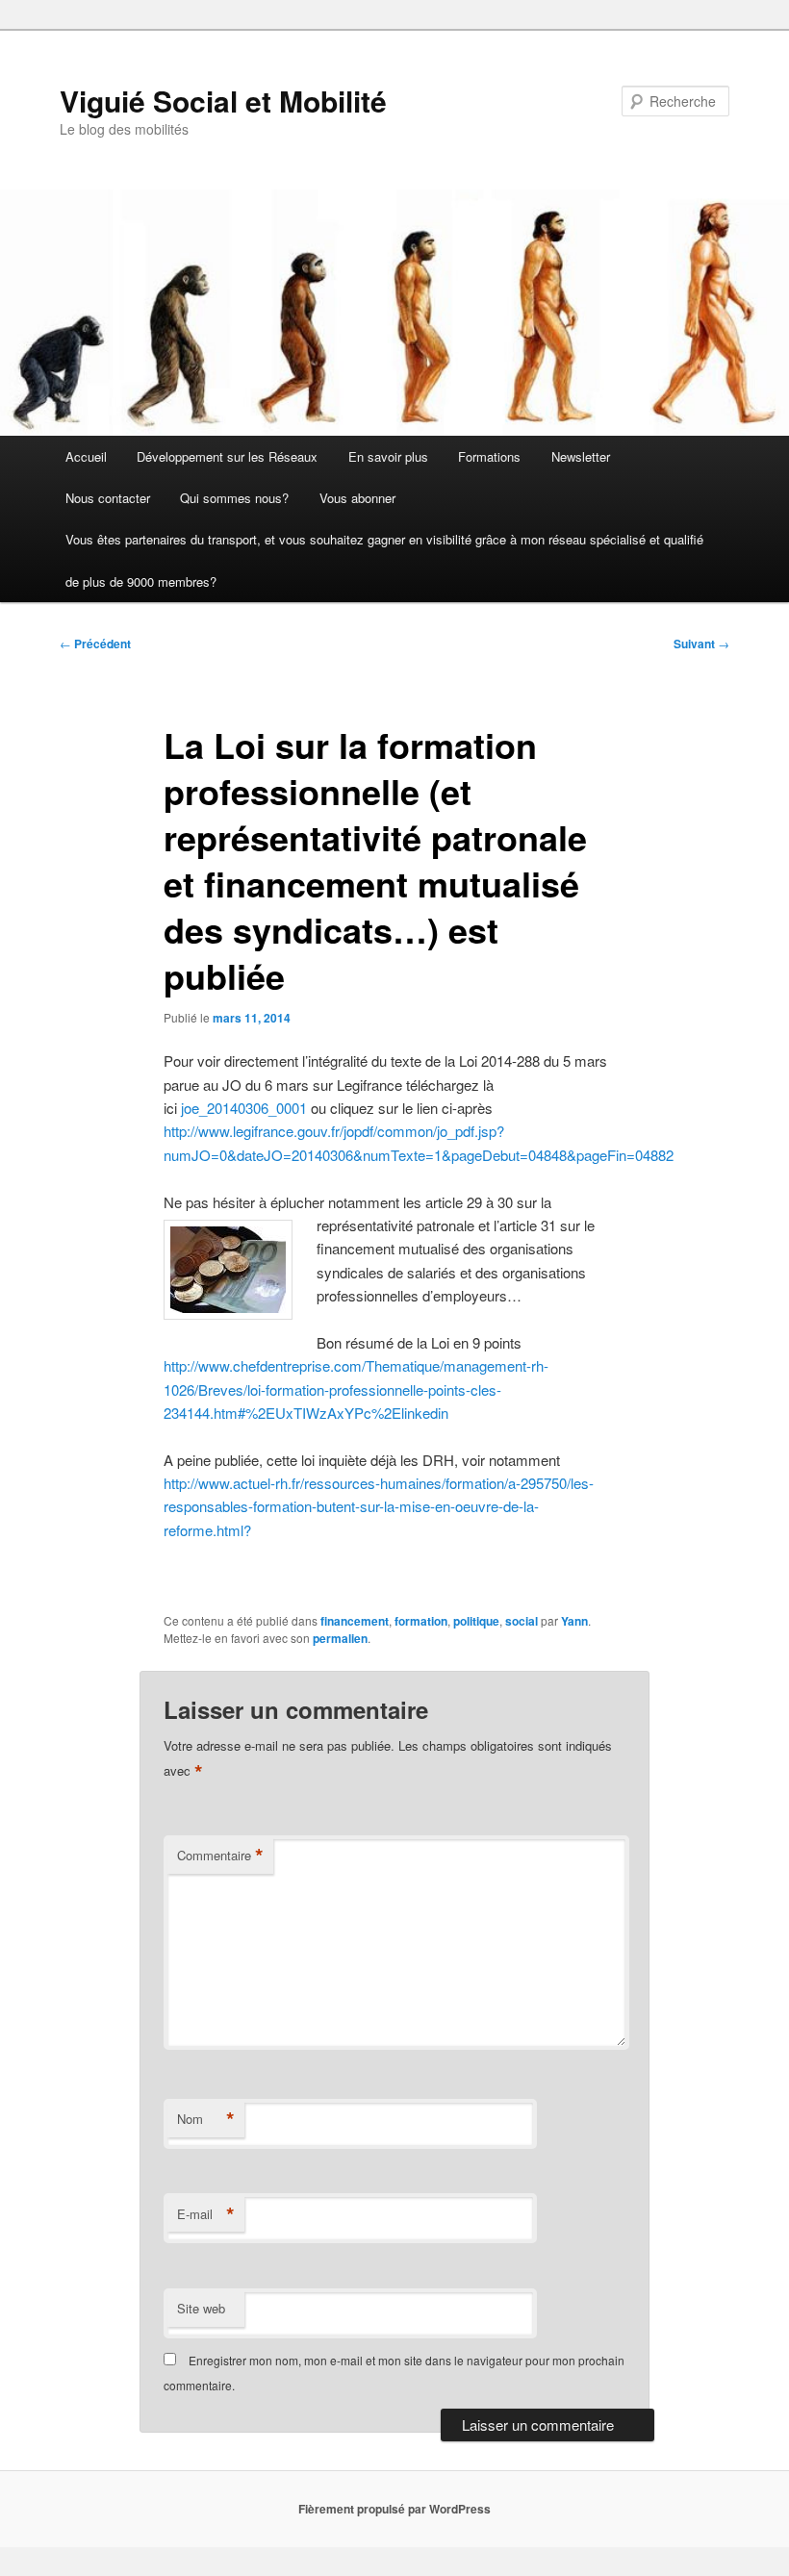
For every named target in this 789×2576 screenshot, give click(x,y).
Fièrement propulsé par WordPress (394, 2509)
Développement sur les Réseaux (227, 456)
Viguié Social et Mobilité (223, 101)
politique (476, 1621)
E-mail (206, 2214)
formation (421, 1621)
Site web (201, 2308)
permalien (340, 1638)
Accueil (86, 456)
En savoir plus (388, 456)
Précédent (95, 644)
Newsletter (581, 456)
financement (355, 1621)
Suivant (701, 644)
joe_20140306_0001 (244, 1108)
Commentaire (220, 1856)
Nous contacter (108, 498)
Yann (574, 1621)
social (522, 1621)
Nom (206, 2119)
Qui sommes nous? (234, 498)
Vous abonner (357, 498)
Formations (489, 456)
